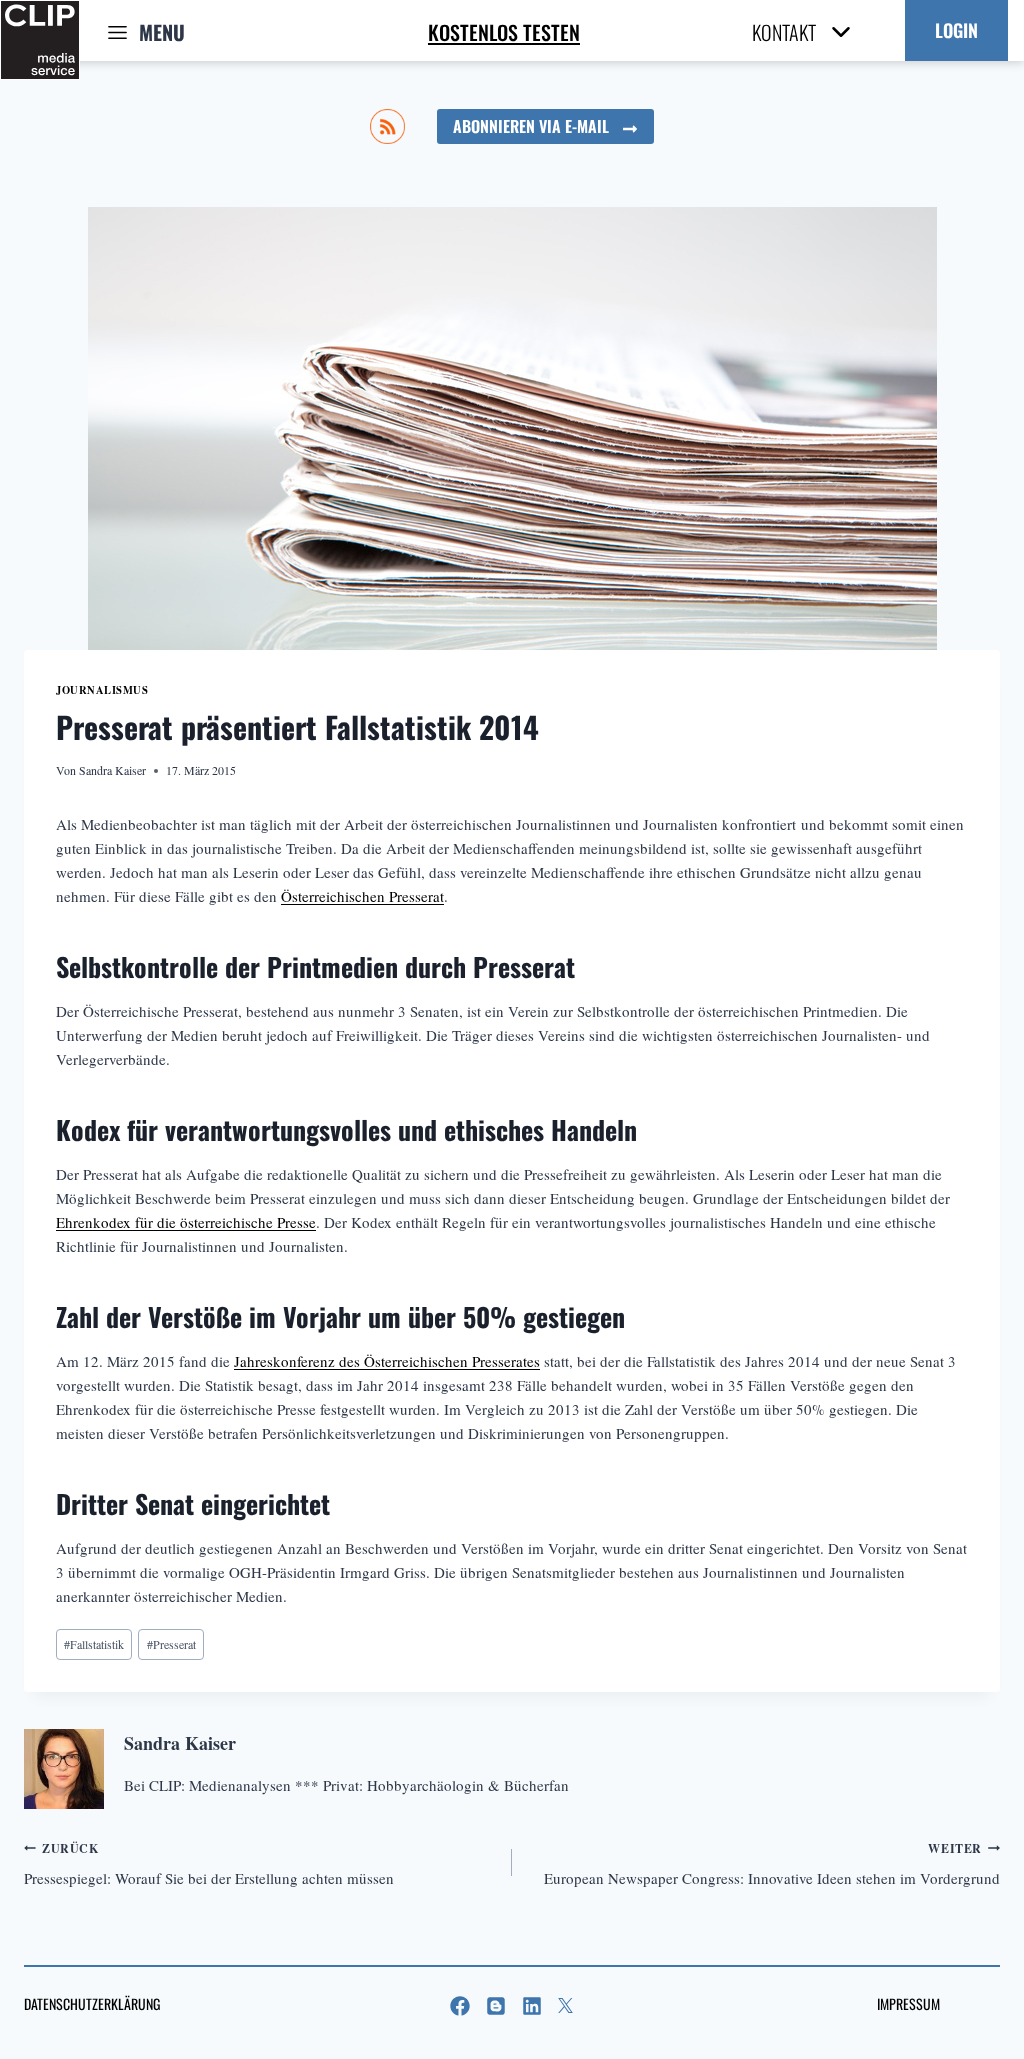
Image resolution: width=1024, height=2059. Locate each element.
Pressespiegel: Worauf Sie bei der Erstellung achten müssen (209, 1864)
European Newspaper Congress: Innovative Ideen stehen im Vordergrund (772, 1864)
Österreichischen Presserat (362, 896)
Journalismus (102, 690)
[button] (956, 30)
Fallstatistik (94, 1644)
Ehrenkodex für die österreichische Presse (186, 1222)
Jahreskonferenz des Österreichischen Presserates (387, 1361)
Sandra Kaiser (112, 770)
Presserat (171, 1644)
